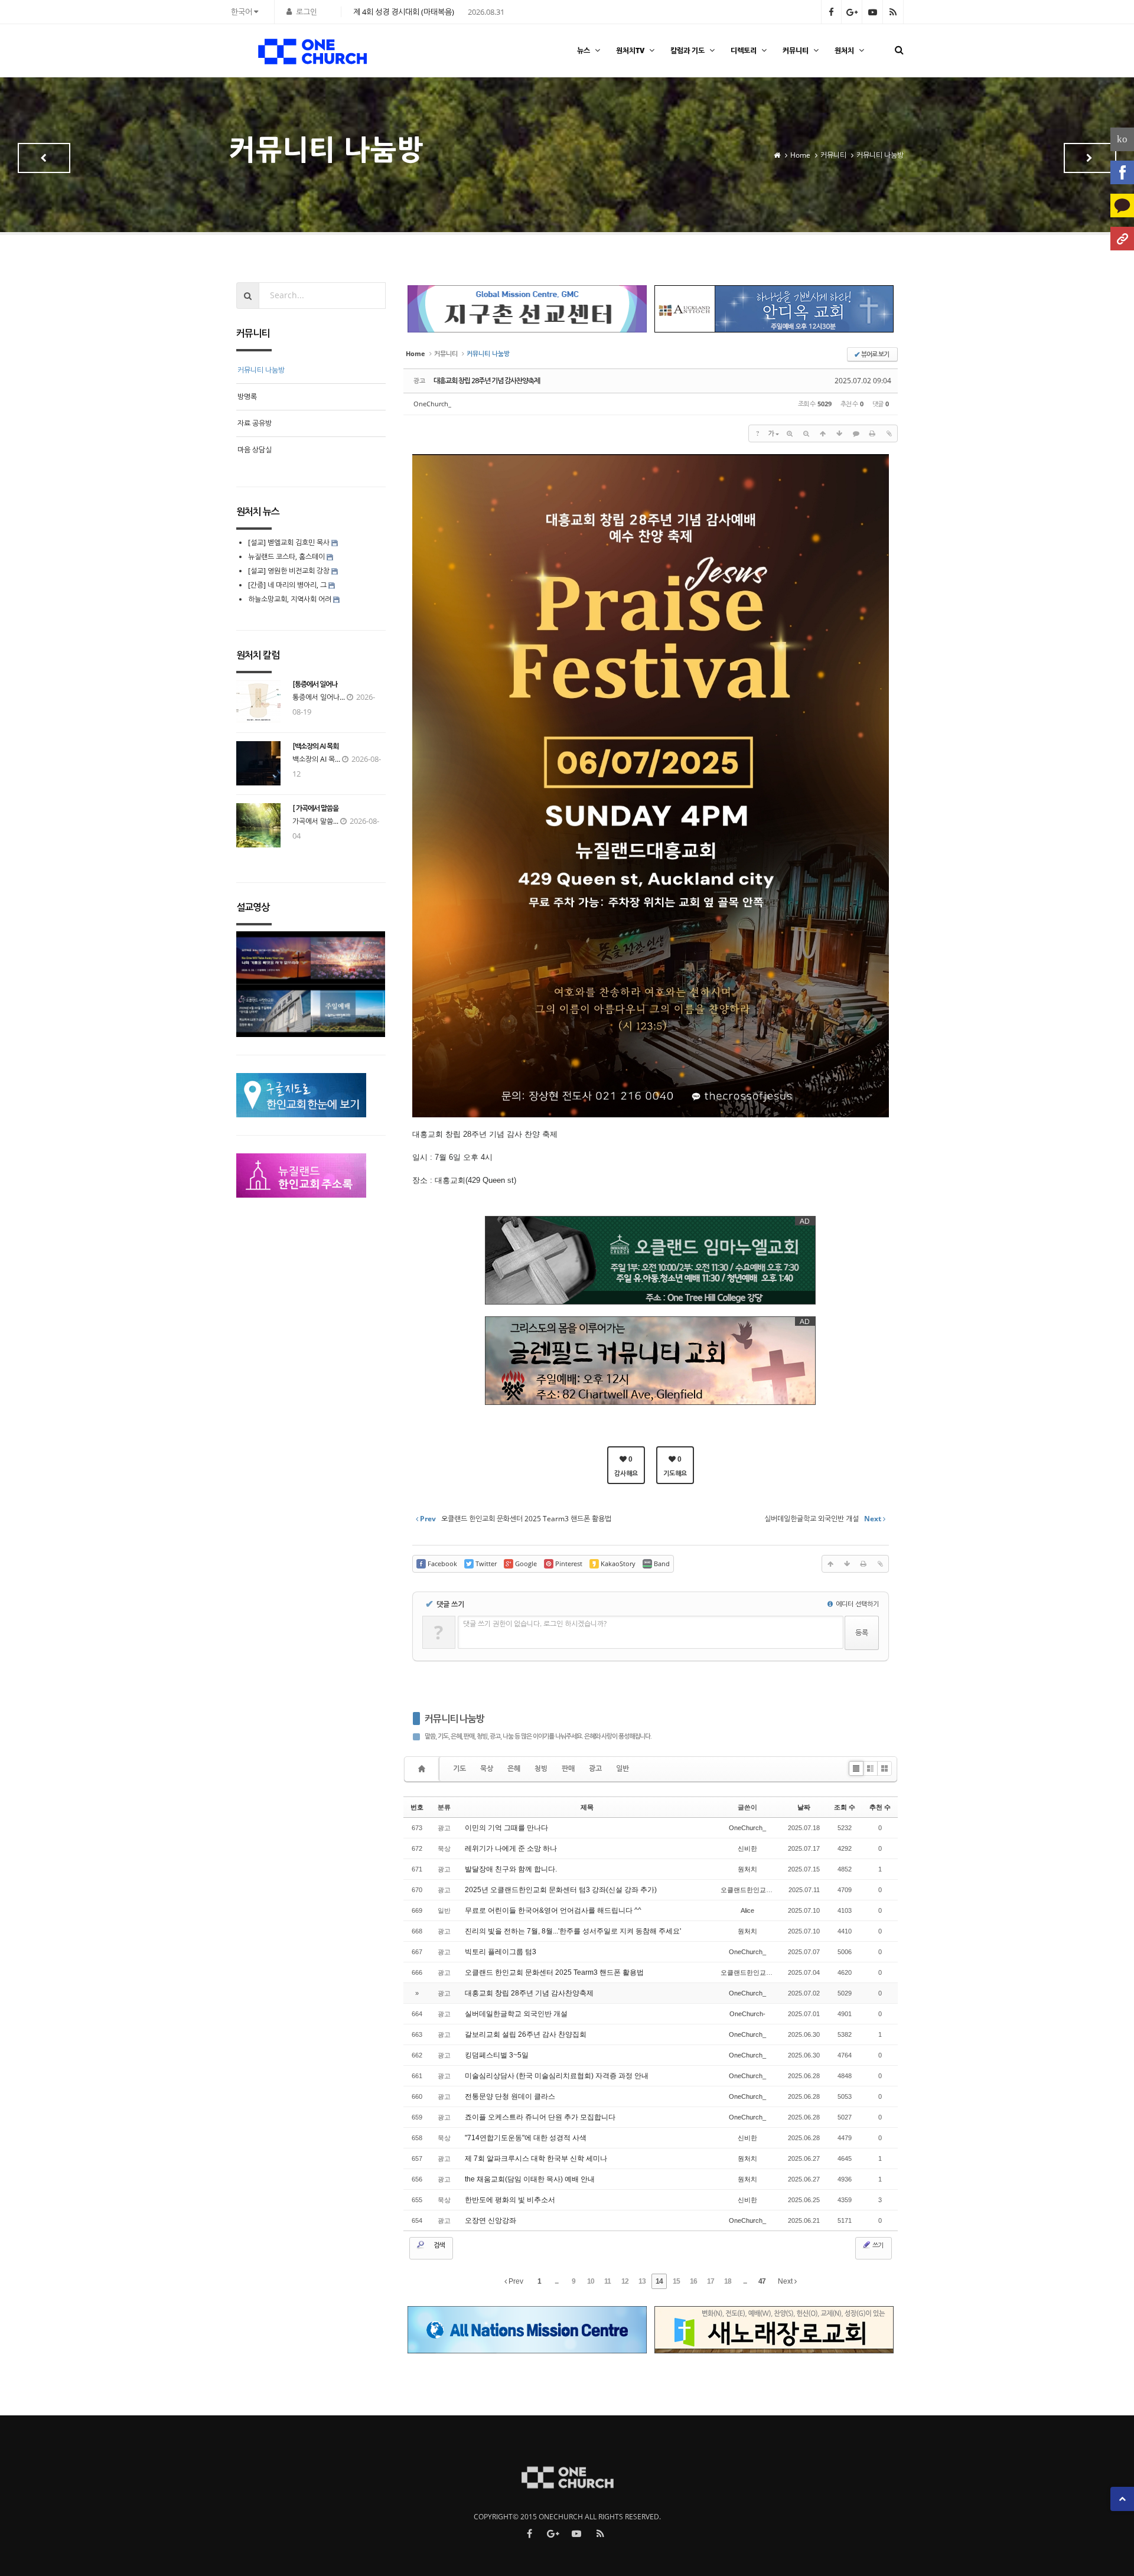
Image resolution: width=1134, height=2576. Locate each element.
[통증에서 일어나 (315, 684)
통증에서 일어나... (319, 697)
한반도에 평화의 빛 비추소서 (510, 2200)
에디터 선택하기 (856, 1604)
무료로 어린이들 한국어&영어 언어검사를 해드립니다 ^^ (553, 1910)
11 (607, 2281)
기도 (460, 1768)
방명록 (247, 397)
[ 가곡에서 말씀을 (315, 808)
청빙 (541, 1768)
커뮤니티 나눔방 (454, 1719)
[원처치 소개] (1122, 239)
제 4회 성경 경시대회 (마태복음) (404, 12)
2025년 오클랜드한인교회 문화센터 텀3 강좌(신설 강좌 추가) (561, 1890)
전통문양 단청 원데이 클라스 (510, 2096)
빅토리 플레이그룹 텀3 (501, 1952)
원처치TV (630, 50)
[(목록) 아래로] (839, 433)
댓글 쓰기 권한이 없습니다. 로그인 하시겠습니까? (535, 1624)
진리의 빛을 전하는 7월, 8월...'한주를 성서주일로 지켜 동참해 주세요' (573, 1931)
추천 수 (880, 1807)
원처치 (844, 50)
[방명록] (1090, 158)
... (556, 2281)
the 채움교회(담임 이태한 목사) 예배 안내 (530, 2179)
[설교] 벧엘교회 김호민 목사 (289, 542)
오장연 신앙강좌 (491, 2220)
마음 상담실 (255, 450)
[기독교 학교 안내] (44, 158)
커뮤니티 (796, 50)
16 (693, 2281)
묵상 (487, 1768)
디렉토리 (744, 50)
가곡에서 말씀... (315, 821)
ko (1122, 139)
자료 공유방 (255, 423)
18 (728, 2281)
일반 (623, 1768)
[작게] (806, 433)
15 (676, 2281)
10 (591, 2281)
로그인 (307, 12)
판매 (568, 1768)
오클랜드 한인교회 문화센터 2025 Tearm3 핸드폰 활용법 (554, 1972)
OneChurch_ (432, 404)
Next (786, 2281)
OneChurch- (747, 2014)
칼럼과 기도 (687, 50)
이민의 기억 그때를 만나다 (506, 1828)
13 (642, 2281)
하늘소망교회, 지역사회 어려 (290, 599)
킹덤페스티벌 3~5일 (497, 2055)
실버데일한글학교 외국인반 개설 (516, 2014)
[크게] (790, 433)
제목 (587, 1807)
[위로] (823, 433)
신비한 (747, 1848)
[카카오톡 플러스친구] (1122, 206)
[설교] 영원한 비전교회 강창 (289, 571)
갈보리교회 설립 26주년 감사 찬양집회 (526, 2034)
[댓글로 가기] (856, 433)
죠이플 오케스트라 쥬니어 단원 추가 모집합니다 (540, 2117)
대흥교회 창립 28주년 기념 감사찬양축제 (487, 381)
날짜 (804, 1807)
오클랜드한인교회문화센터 (760, 1890)
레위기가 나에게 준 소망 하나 (511, 1848)
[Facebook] (1122, 172)
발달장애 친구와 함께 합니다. (511, 1869)
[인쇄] (872, 433)
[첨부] (889, 433)
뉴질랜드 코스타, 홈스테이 (287, 557)
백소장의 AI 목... (316, 759)
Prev (515, 2281)
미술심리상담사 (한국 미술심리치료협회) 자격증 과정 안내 (557, 2076)
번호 (417, 1807)
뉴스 (584, 50)
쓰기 (877, 2245)
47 (762, 2281)
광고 (595, 1768)
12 (625, 2281)
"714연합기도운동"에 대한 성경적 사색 (526, 2138)
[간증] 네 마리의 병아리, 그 (287, 585)
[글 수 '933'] (423, 1769)
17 (711, 2281)
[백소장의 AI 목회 (315, 746)
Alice (747, 1910)
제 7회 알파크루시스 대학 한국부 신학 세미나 (536, 2158)
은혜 (514, 1768)
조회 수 (845, 1807)
